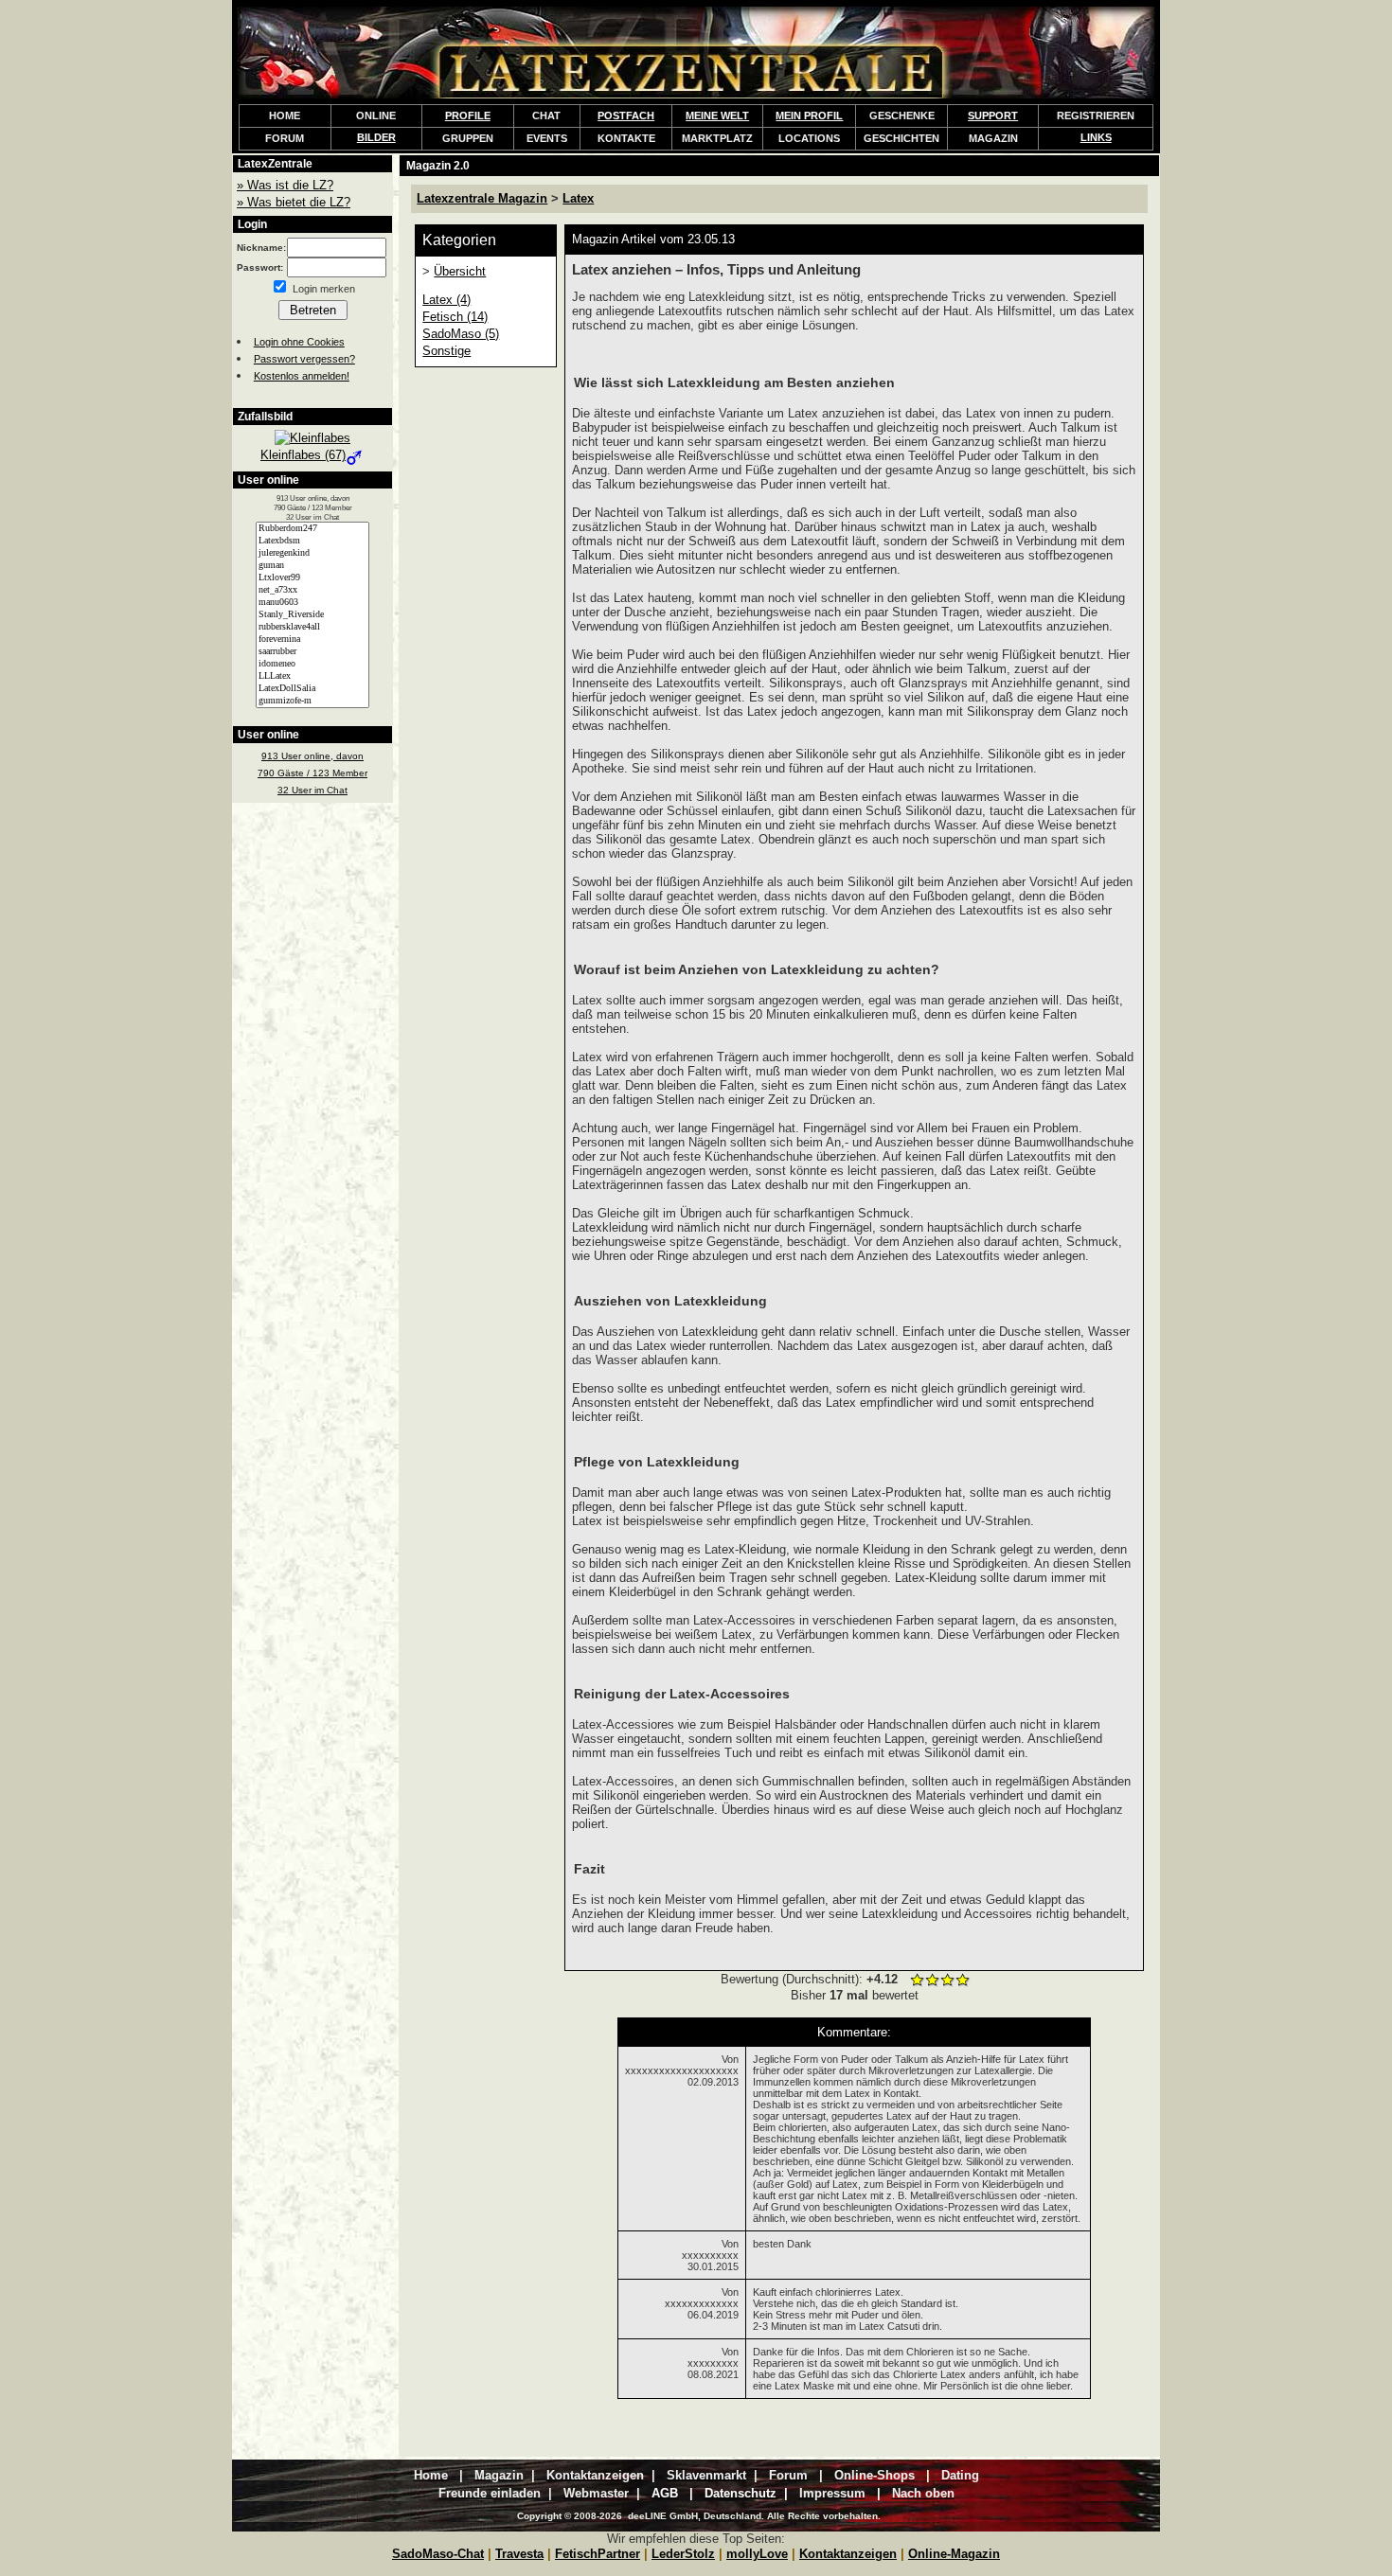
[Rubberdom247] (312, 529)
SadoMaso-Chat (438, 2554)
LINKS (1096, 137)
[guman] (312, 566)
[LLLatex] (312, 676)
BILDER (376, 137)
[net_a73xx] (312, 590)
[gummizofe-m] (312, 701)
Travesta (519, 2554)
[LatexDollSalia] (312, 689)
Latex (578, 198)
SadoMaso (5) (461, 334)
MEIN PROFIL (809, 115)
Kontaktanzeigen (848, 2554)
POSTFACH (626, 115)
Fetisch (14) (455, 317)
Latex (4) (446, 300)
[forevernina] (312, 640)
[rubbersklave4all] (312, 627)
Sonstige (446, 351)
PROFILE (468, 115)
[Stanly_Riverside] (312, 615)
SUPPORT (993, 115)
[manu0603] (312, 603)
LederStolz (683, 2554)
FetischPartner (598, 2554)
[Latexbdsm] (312, 541)
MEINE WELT (717, 115)
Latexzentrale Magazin (482, 198)
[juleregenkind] (312, 553)
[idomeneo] (312, 664)
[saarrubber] (312, 652)
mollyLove (757, 2554)
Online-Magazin (954, 2554)
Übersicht (460, 271)
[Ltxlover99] (312, 578)
